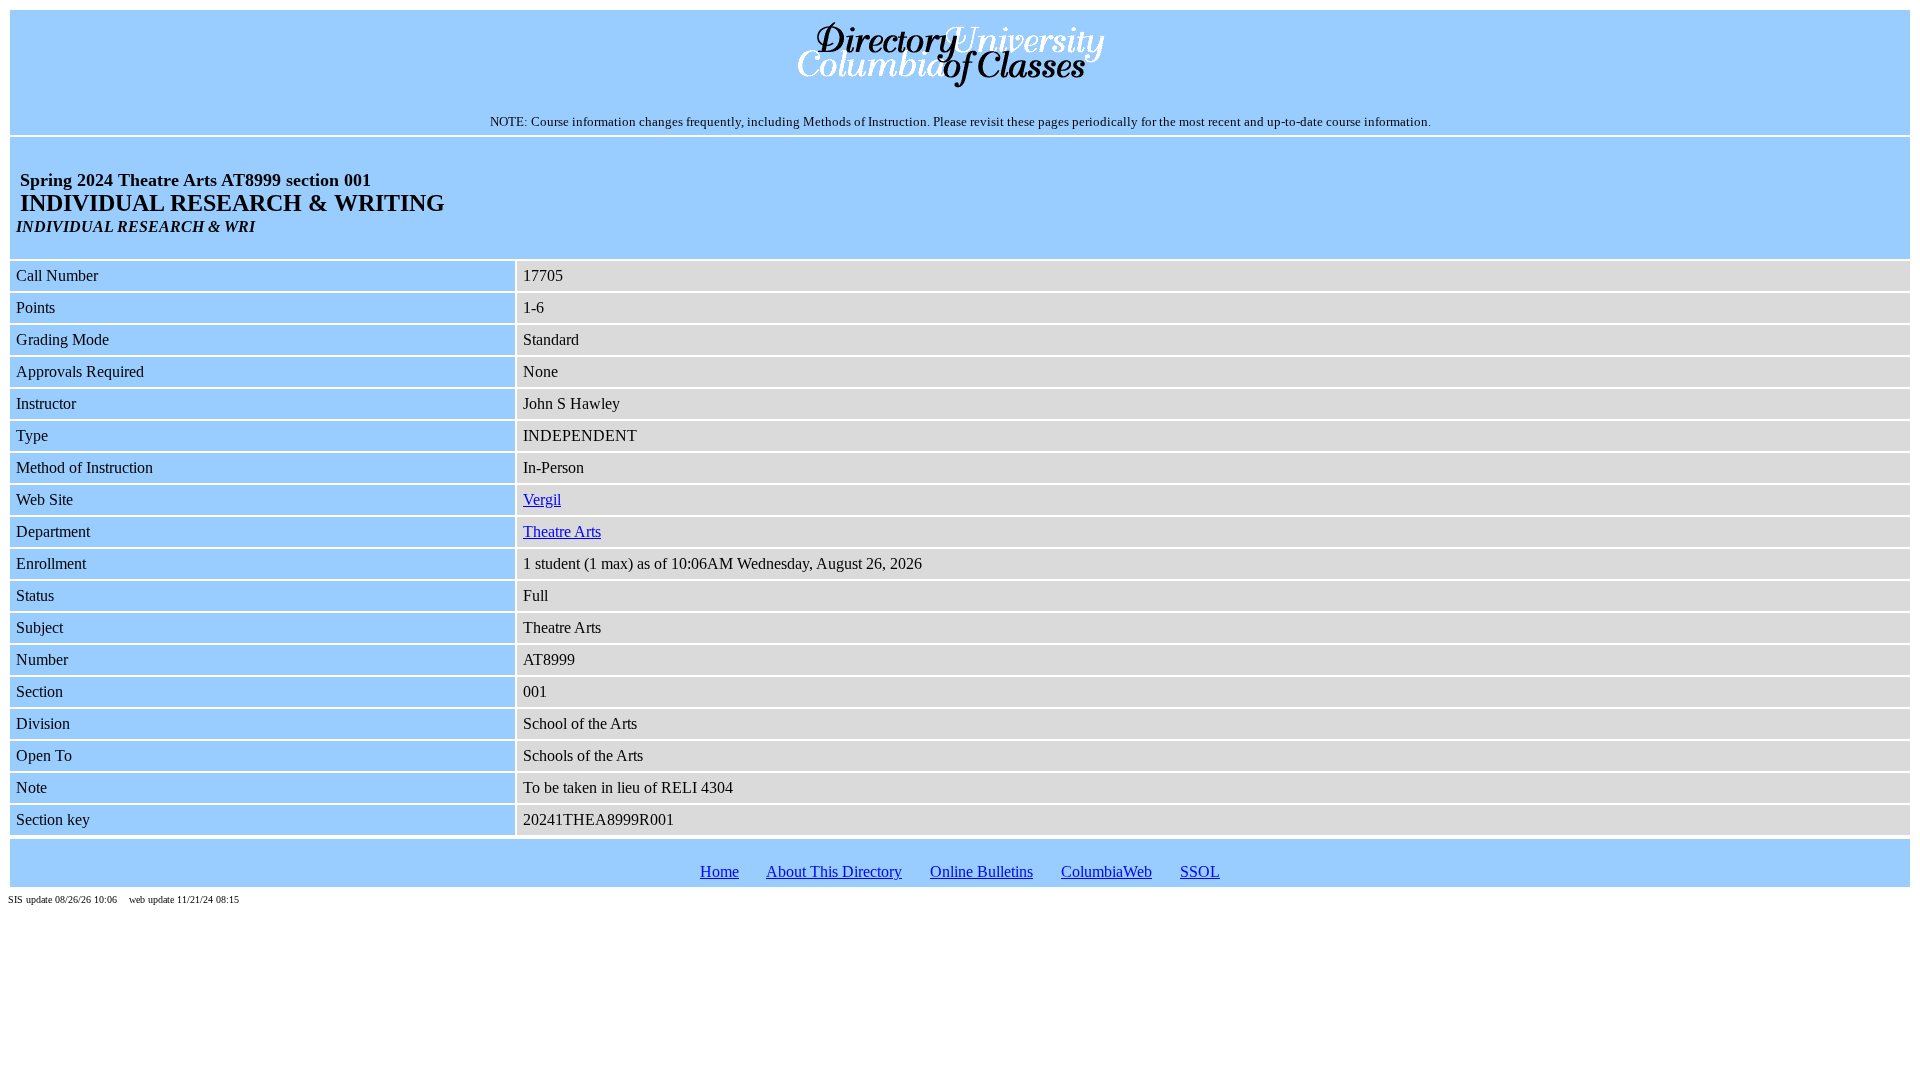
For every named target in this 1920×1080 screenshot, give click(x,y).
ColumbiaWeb (1106, 871)
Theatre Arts (562, 531)
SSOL (1200, 871)
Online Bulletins (981, 871)
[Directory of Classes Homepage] (960, 85)
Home (719, 871)
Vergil (542, 499)
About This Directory (834, 871)
